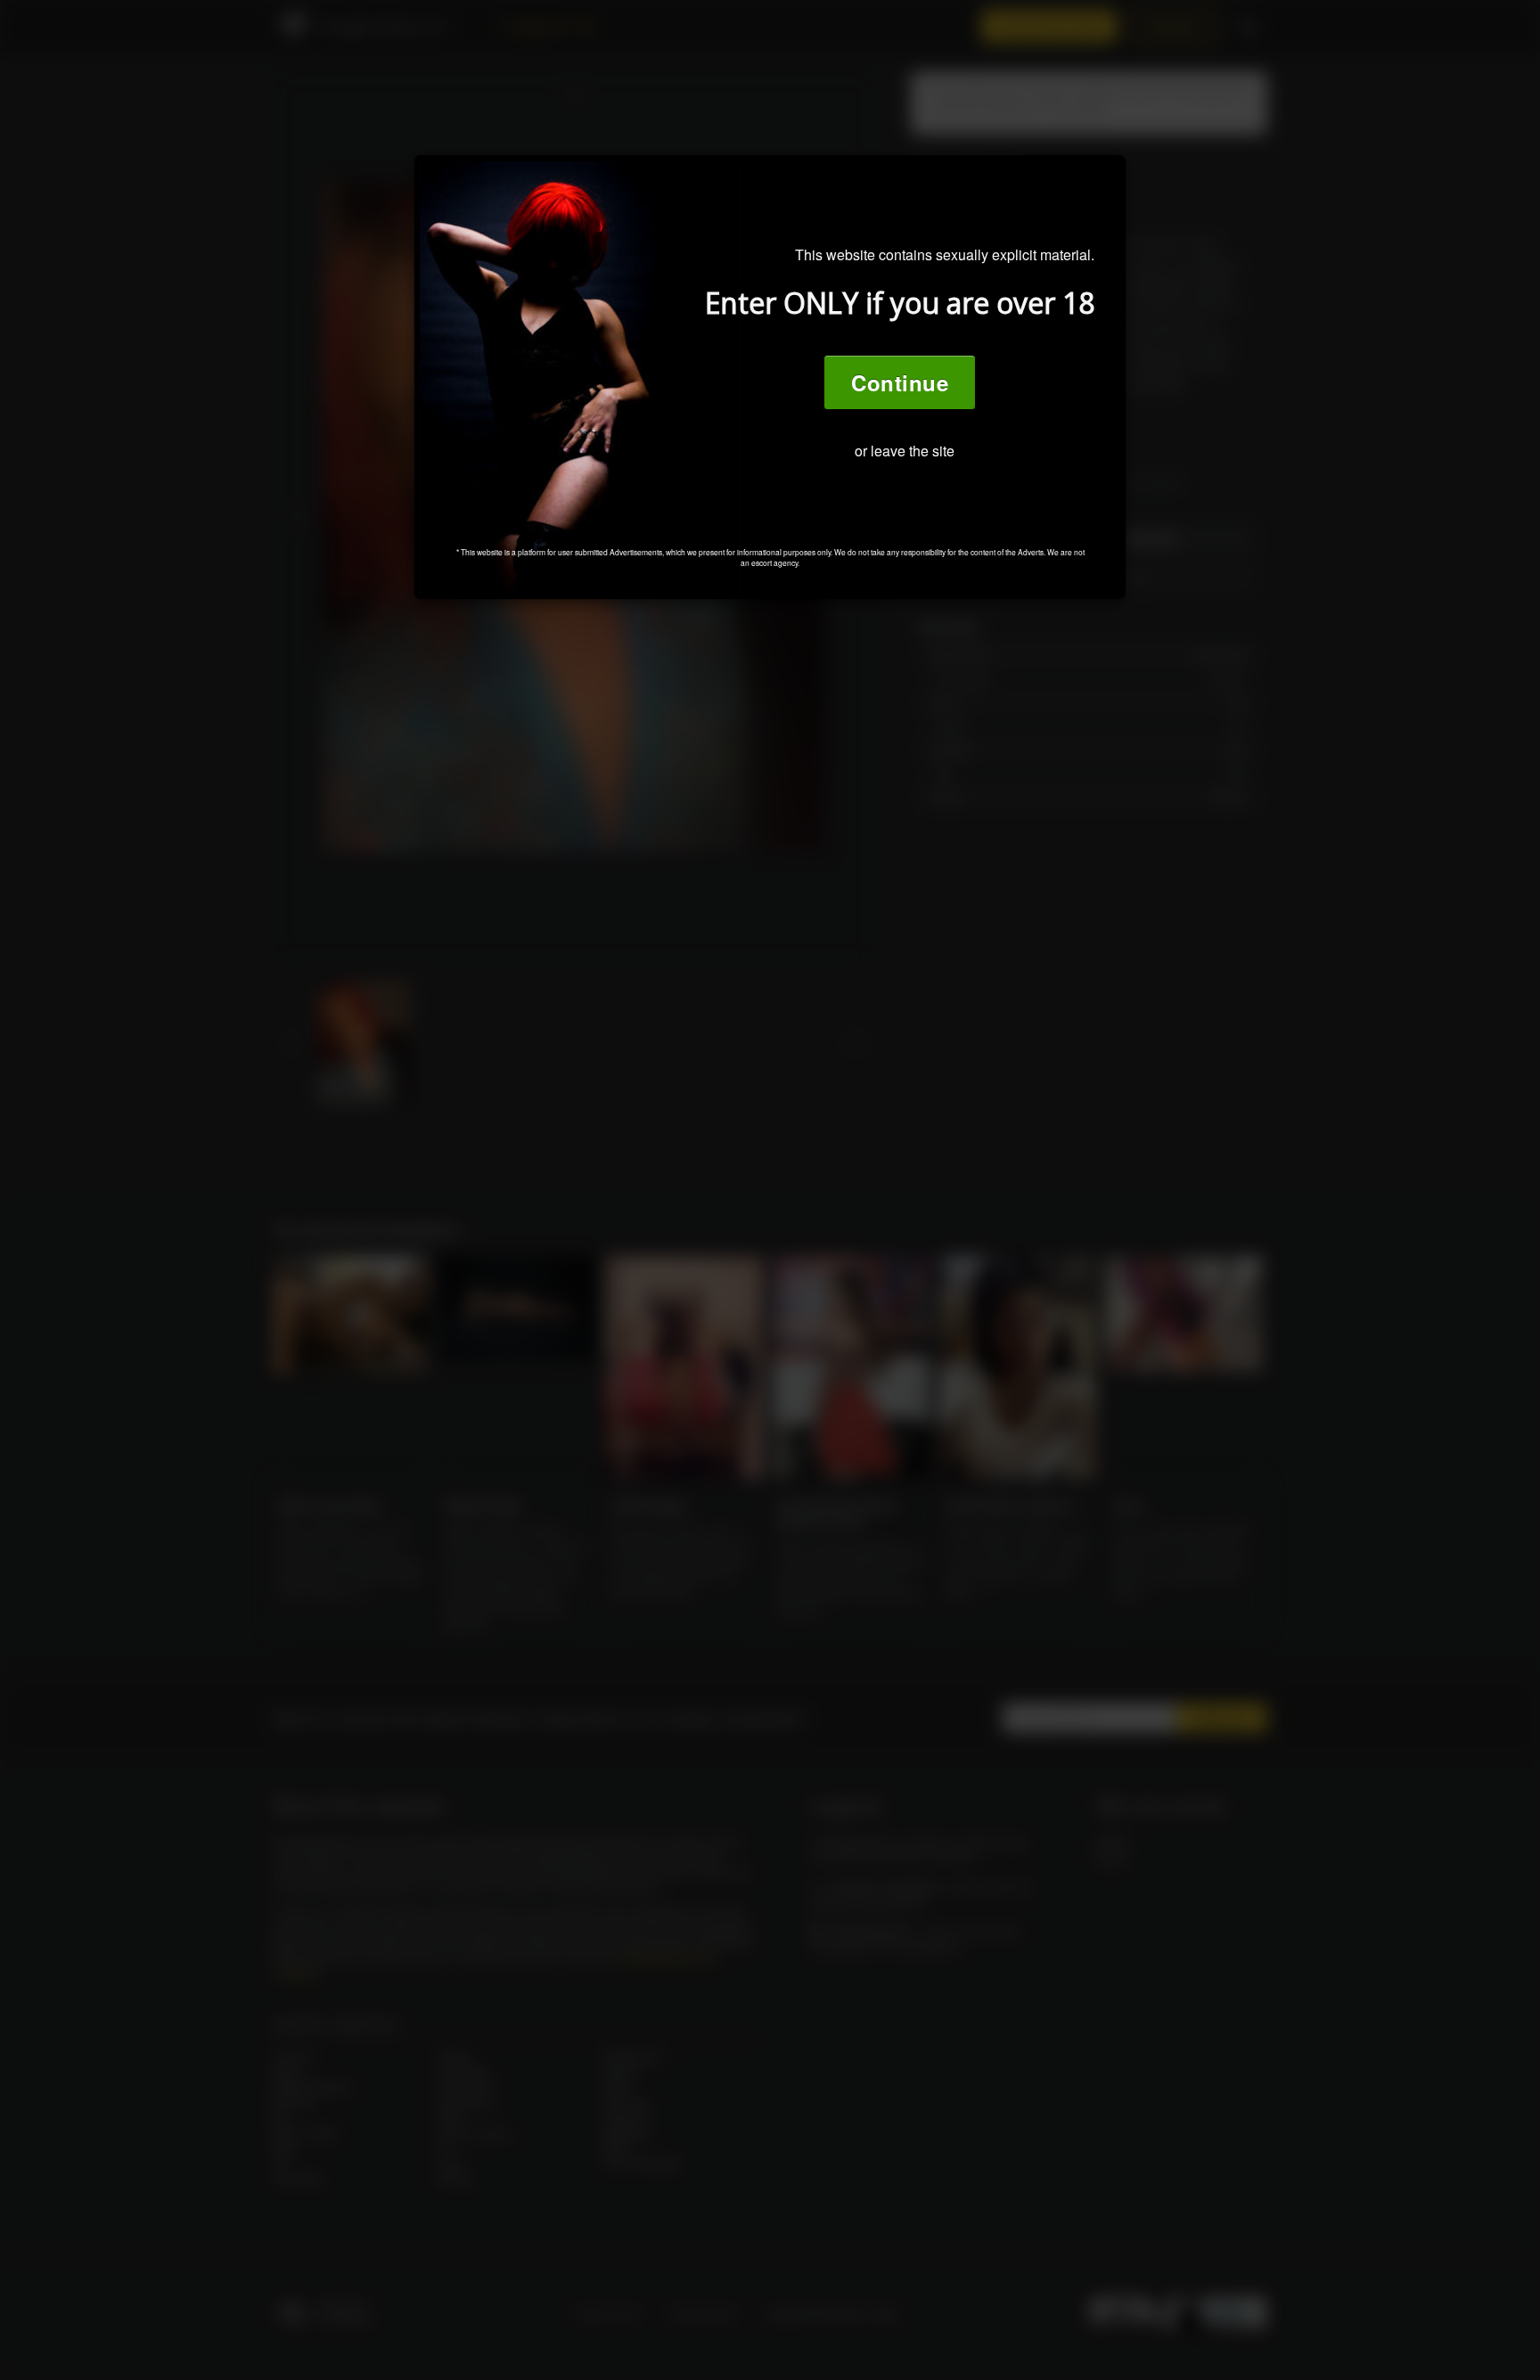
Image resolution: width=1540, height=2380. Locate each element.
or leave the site (905, 451)
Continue (900, 382)
